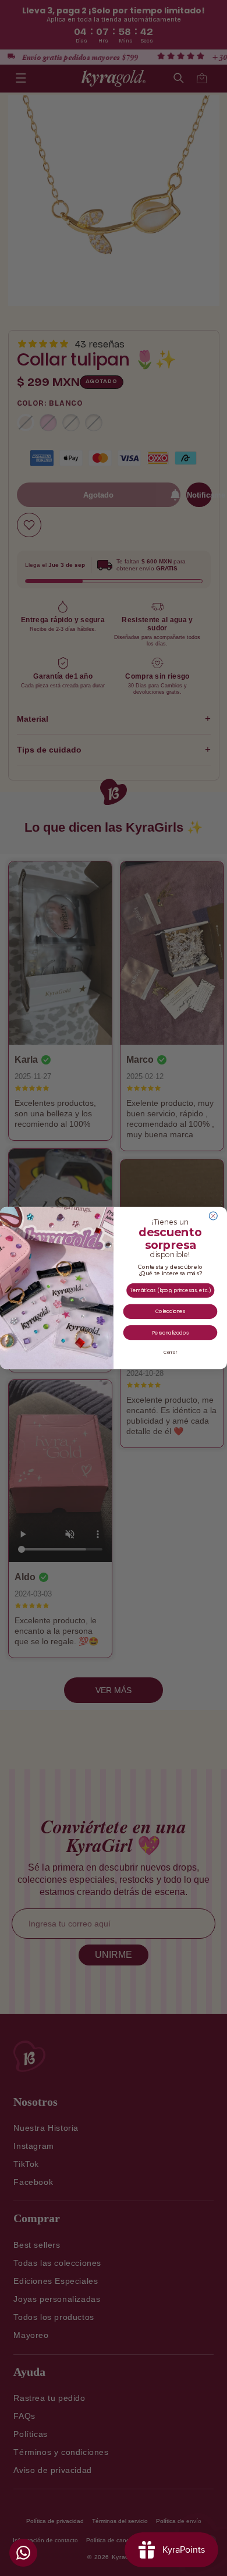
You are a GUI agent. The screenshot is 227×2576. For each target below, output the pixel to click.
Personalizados (170, 1333)
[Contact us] (23, 2553)
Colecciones (171, 1312)
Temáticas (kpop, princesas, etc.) (171, 1290)
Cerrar (171, 1352)
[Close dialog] (213, 1216)
